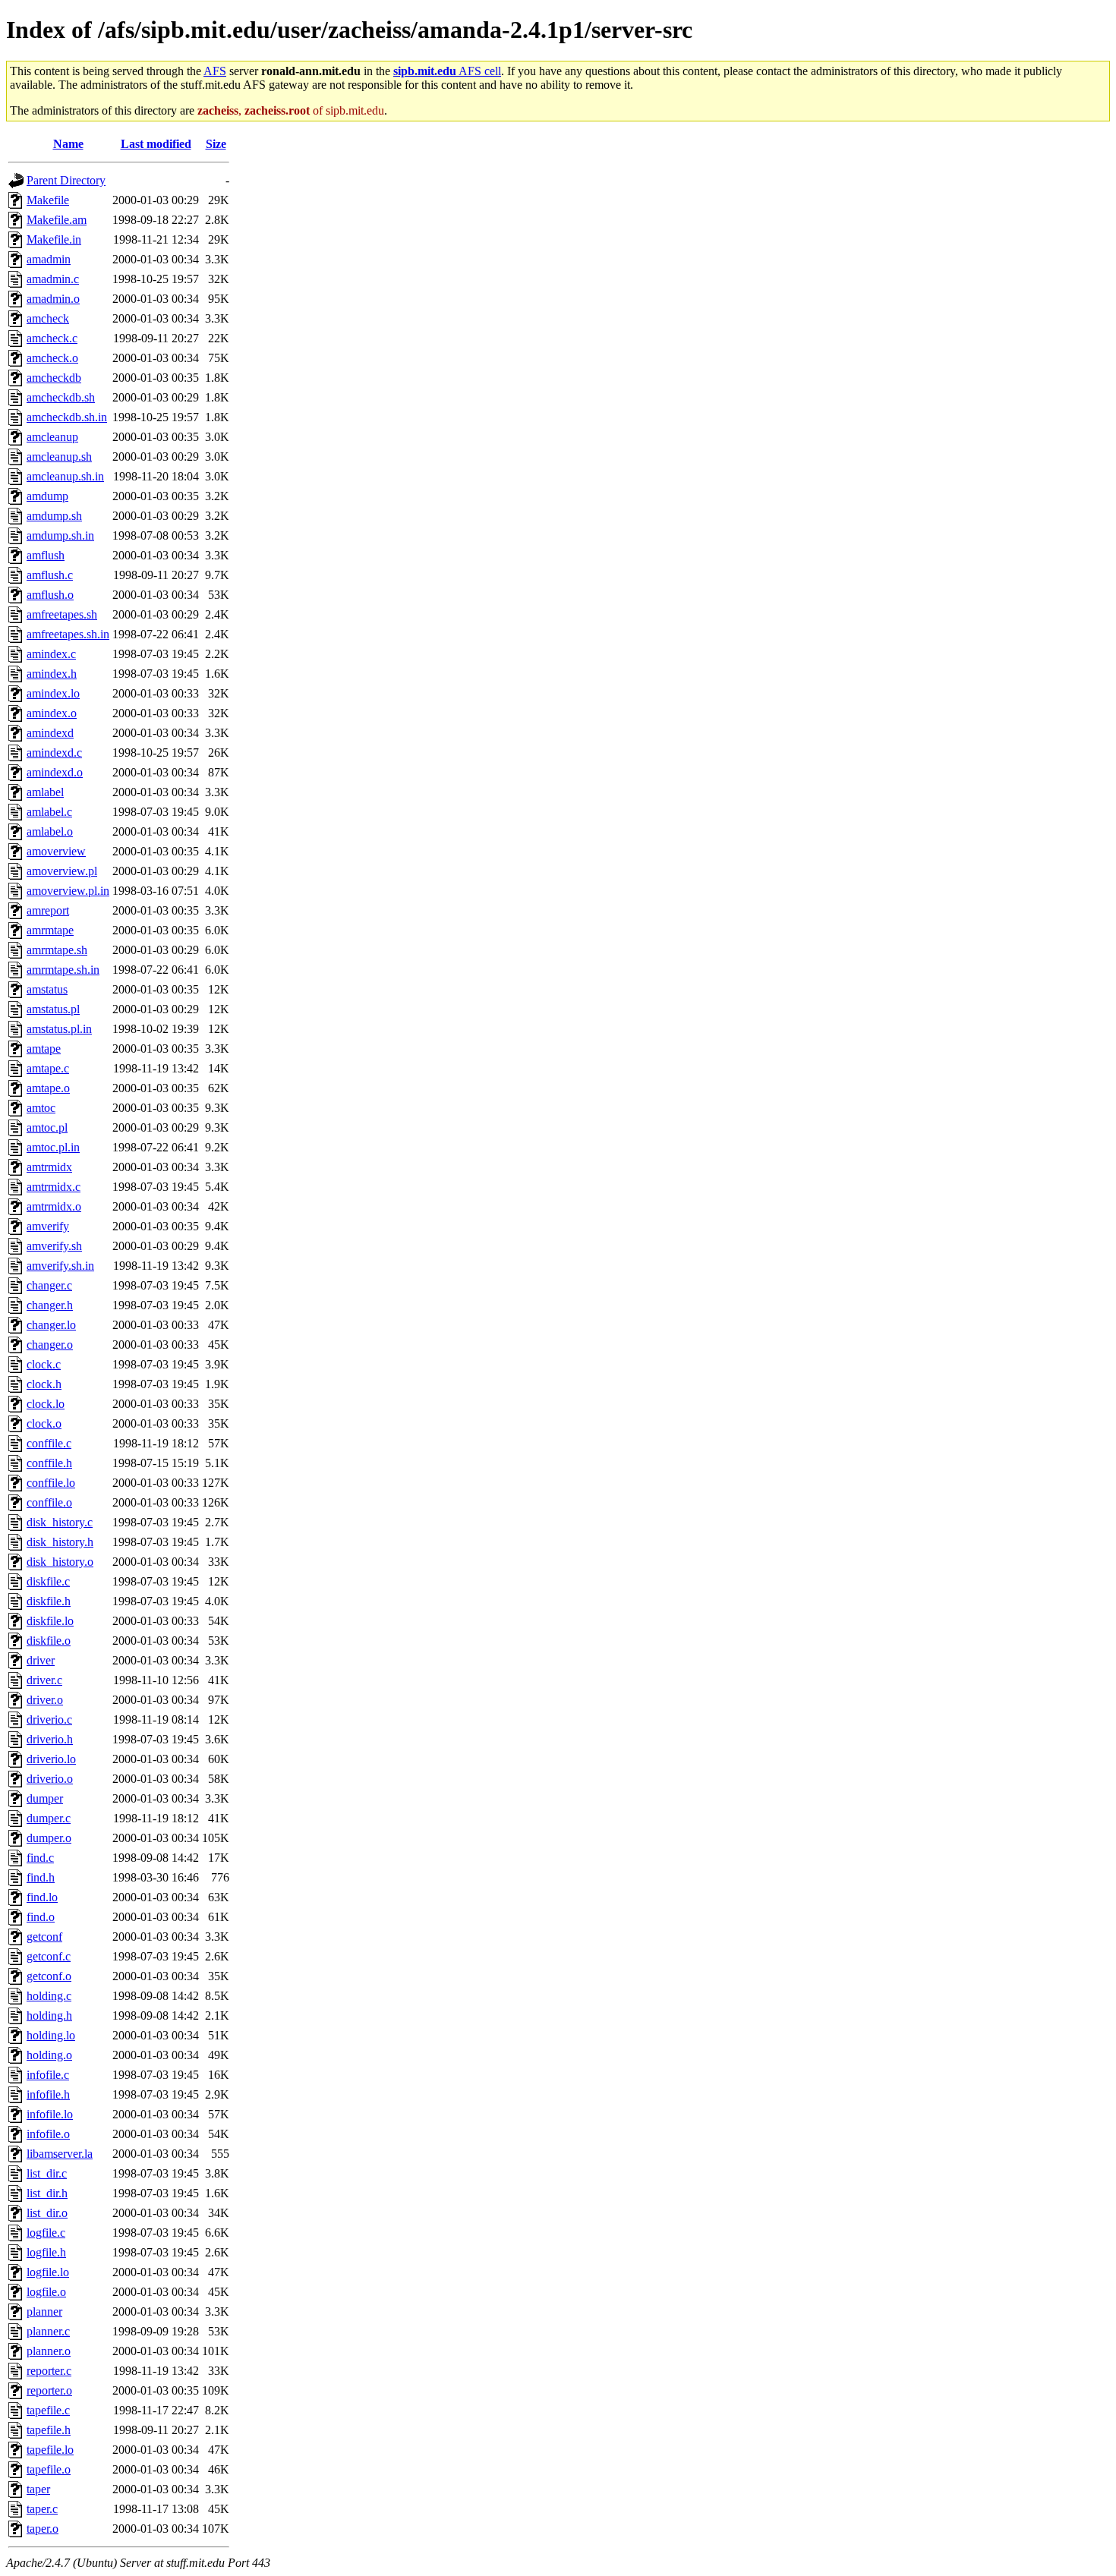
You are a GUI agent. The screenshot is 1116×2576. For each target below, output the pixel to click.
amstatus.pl (53, 1009)
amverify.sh (54, 1246)
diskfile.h (49, 1601)
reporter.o (49, 2390)
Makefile (48, 200)
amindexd (50, 733)
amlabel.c (49, 812)
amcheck (48, 318)
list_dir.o (47, 2213)
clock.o (44, 1423)
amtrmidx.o (54, 1206)
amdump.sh (54, 516)
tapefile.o (49, 2469)
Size (216, 144)
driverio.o (50, 1779)
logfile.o (46, 2292)
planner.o (49, 2351)
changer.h (50, 1305)
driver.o (45, 1700)
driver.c (44, 1680)
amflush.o (50, 595)
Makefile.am (57, 220)
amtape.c (48, 1068)
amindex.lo (53, 693)
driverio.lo (51, 1759)
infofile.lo (50, 2114)
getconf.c (49, 1956)
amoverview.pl (62, 871)
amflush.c (50, 575)
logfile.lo (48, 2272)
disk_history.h (60, 1542)
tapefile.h (49, 2430)
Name (68, 144)
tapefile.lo (50, 2450)
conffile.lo (51, 1483)
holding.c (49, 1996)
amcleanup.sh (59, 457)
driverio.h (50, 1739)
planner (44, 2311)
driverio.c (49, 1719)
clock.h (44, 1384)
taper (38, 2489)
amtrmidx (49, 1167)
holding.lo (51, 2035)
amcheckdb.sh (61, 397)
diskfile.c (48, 1581)
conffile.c (49, 1443)
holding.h (49, 2015)
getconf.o (49, 1976)
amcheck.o (52, 358)
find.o (41, 1917)
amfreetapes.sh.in (68, 634)
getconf (44, 1937)
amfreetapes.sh (62, 614)
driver (41, 1660)
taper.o (43, 2529)
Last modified (156, 144)
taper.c (42, 2509)
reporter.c (49, 2371)
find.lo (42, 1897)
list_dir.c (47, 2173)
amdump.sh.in (60, 535)
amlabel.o (50, 831)
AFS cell (447, 71)
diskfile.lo (50, 1621)
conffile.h (49, 1463)
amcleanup (52, 437)
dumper (45, 1798)
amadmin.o (53, 299)
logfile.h (46, 2252)
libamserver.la (60, 2154)
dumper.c (49, 1818)
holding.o (49, 2055)
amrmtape (50, 930)
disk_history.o (60, 1562)
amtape (44, 1049)
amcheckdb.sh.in (67, 417)
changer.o (50, 1345)
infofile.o (48, 2134)
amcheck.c (52, 338)
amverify (48, 1226)
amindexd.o (55, 772)
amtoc (41, 1108)
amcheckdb (54, 378)
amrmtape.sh (57, 950)
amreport (48, 910)
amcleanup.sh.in (65, 476)
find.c (40, 1858)
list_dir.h (47, 2193)
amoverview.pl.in (68, 891)
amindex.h (52, 674)
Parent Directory (66, 180)
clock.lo (46, 1404)
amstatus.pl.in (59, 1029)
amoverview (56, 851)
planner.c (48, 2331)
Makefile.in (54, 239)
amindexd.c (54, 753)
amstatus (47, 989)
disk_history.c (60, 1522)
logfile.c (46, 2233)
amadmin (49, 259)
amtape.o (48, 1088)
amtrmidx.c (54, 1187)
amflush (46, 555)
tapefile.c (48, 2410)
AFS (215, 71)
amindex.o (52, 713)
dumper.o (49, 1838)
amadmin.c (53, 279)
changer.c (49, 1285)
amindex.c (51, 654)
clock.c (44, 1364)
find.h (41, 1877)
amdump (47, 496)
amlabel (45, 792)
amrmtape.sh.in (63, 970)
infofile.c (48, 2075)
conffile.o (49, 1502)
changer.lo (51, 1325)
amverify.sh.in (60, 1266)
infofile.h (48, 2094)
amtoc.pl (47, 1127)
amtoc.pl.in (53, 1147)
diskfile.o (49, 1641)
